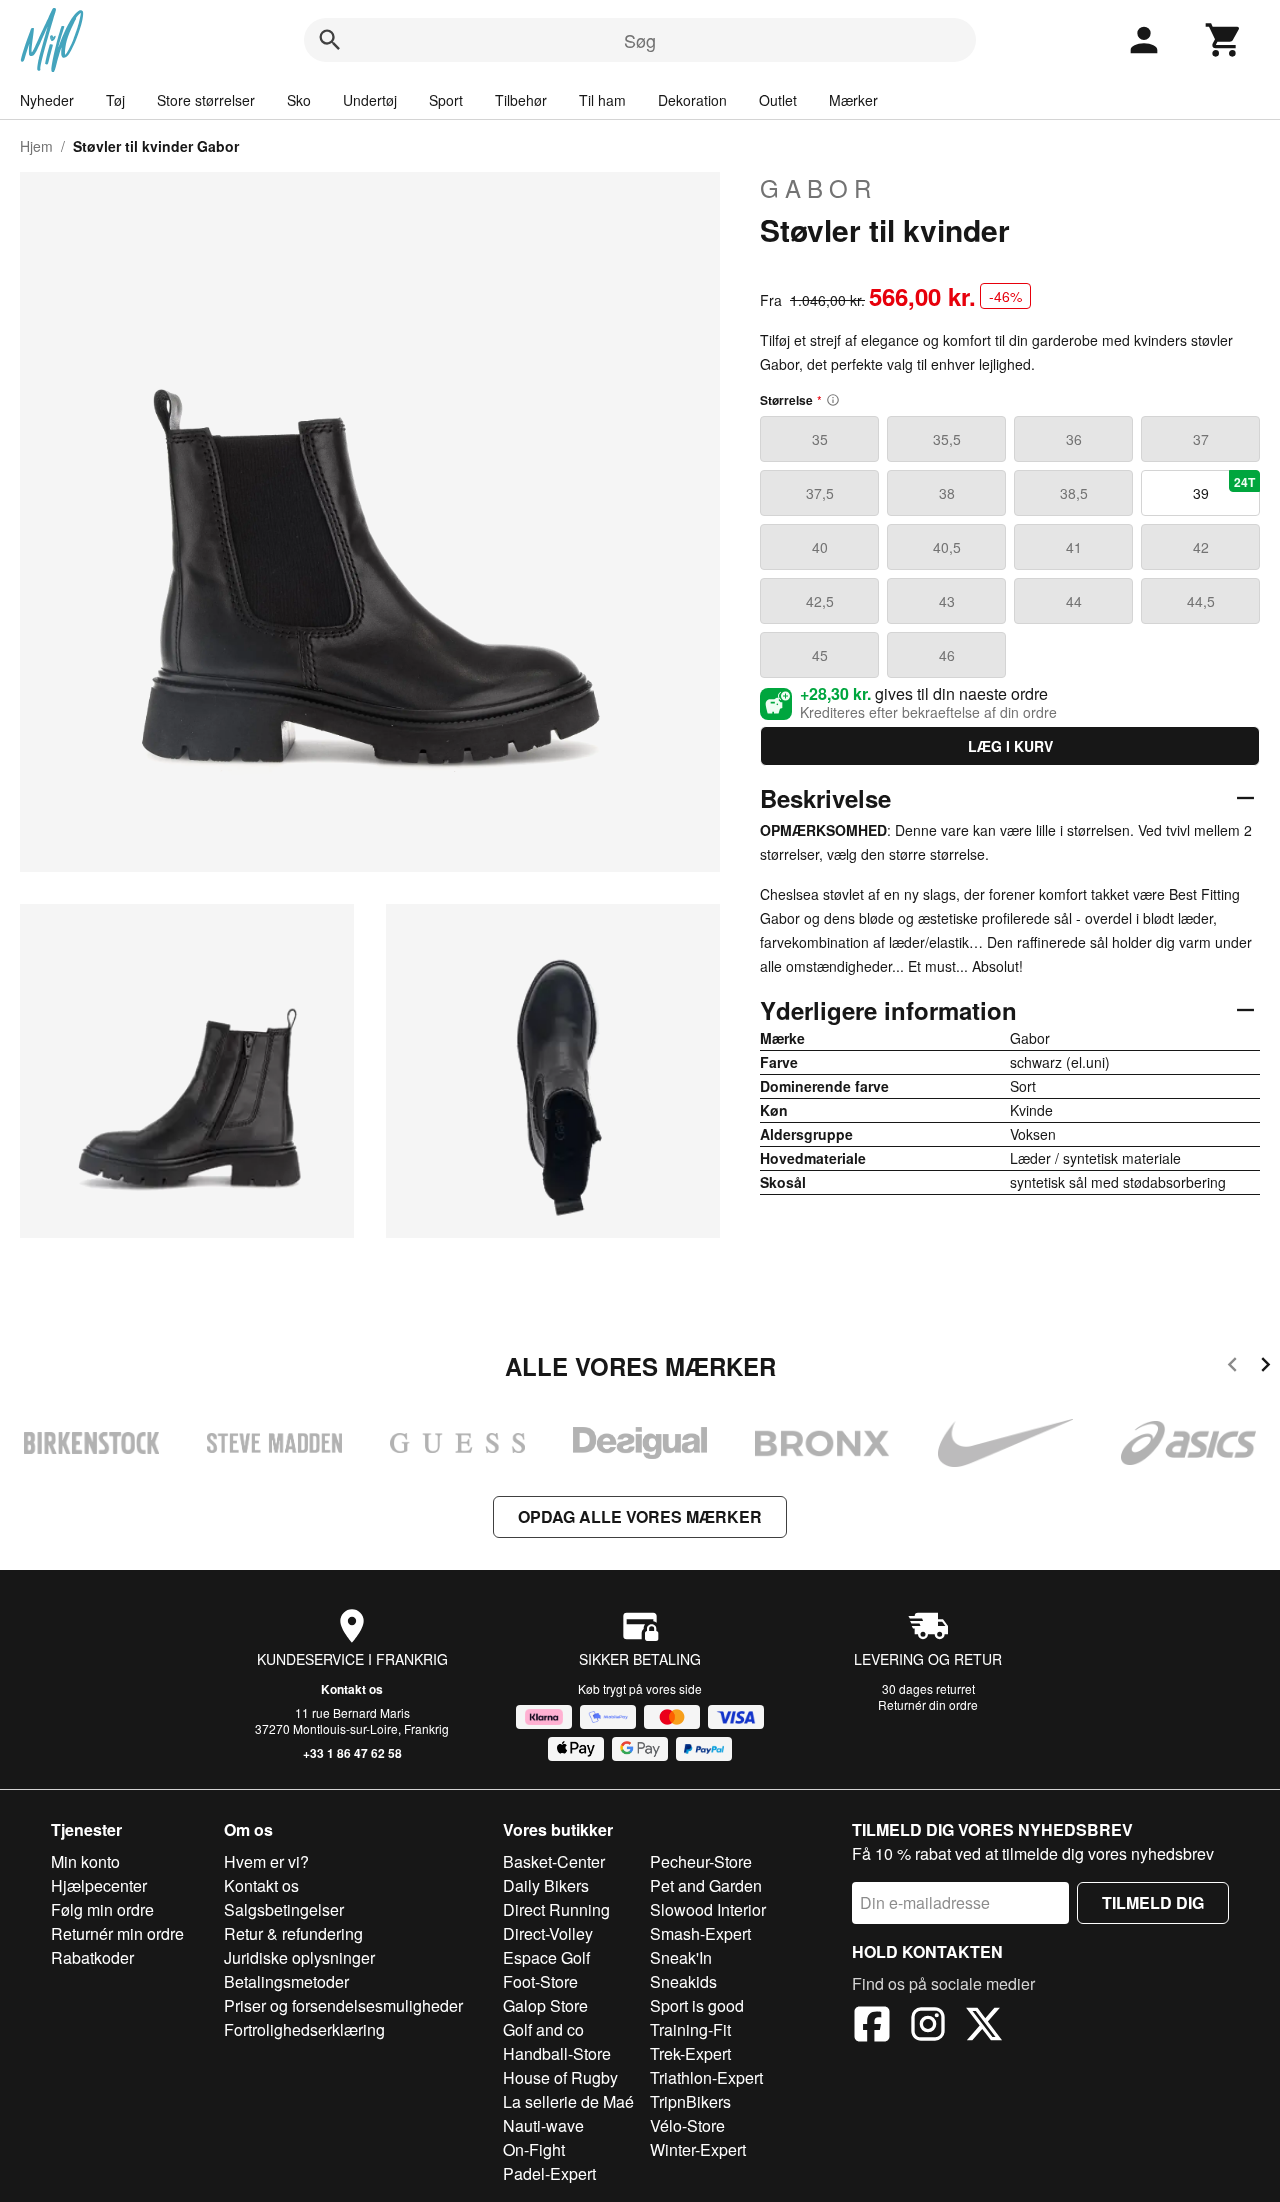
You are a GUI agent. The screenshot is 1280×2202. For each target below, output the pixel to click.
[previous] (1232, 1367)
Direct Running (556, 1909)
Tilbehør (521, 100)
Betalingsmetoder (286, 1981)
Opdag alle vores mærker (640, 1516)
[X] (984, 2027)
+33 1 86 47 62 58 (352, 1753)
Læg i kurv (1010, 746)
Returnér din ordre (928, 1704)
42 (1201, 547)
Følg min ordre (102, 1909)
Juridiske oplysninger (299, 1957)
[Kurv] (1224, 40)
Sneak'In (681, 1957)
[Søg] (330, 40)
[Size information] (833, 400)
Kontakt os (352, 1689)
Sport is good (697, 2005)
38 (947, 493)
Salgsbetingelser (284, 1909)
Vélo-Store (687, 2125)
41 (1074, 547)
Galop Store (545, 2005)
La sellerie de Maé (568, 2101)
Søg (640, 40)
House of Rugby (560, 2077)
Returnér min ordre (117, 1933)
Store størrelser (206, 100)
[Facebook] (872, 2027)
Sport (446, 100)
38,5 (1074, 493)
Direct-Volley (548, 1933)
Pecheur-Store (701, 1861)
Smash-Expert (700, 1933)
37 (1201, 439)
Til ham (602, 100)
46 (947, 655)
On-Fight (534, 2149)
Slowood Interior (708, 1909)
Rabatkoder (92, 1957)
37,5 (820, 493)
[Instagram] (928, 2027)
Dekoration (692, 100)
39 (1224, 488)
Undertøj (370, 100)
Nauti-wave (543, 2125)
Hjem (36, 146)
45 (820, 655)
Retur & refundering (293, 1933)
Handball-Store (557, 2053)
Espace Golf (546, 1957)
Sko (299, 100)
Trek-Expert (690, 2053)
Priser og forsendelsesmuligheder (343, 2005)
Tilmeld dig (1153, 1902)
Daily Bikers (546, 1885)
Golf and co (543, 2029)
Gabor (818, 188)
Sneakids (683, 1981)
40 (820, 547)
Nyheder (47, 100)
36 (1074, 439)
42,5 (820, 601)
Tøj (115, 100)
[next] (1265, 1367)
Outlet (778, 100)
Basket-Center (554, 1861)
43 (947, 601)
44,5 (1201, 601)
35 (820, 439)
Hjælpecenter (99, 1885)
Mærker (853, 100)
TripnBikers (690, 2101)
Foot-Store (540, 1981)
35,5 (947, 439)
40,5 (947, 547)
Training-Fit (690, 2029)
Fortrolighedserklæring (304, 2029)
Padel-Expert (549, 2173)
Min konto (85, 1861)
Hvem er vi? (266, 1861)
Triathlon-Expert (706, 2077)
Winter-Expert (698, 2149)
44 (1074, 601)
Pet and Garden (706, 1885)
